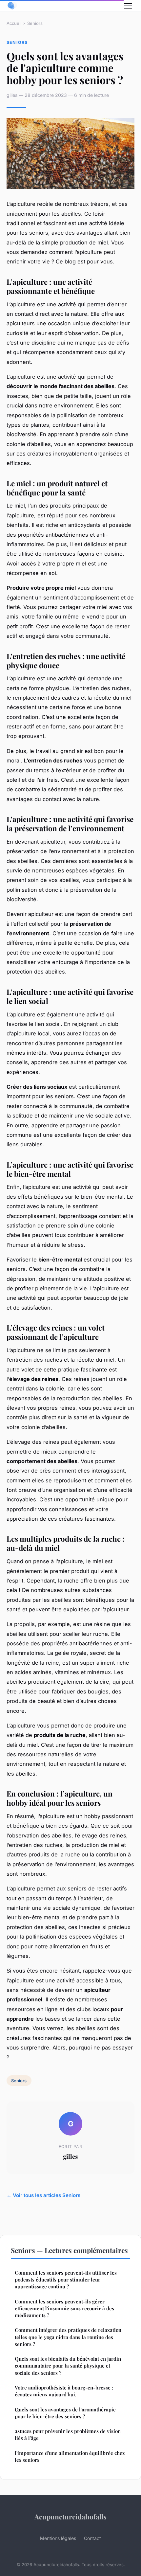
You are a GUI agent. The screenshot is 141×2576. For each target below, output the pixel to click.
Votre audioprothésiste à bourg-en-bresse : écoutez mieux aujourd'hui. (64, 2391)
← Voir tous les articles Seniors (43, 2195)
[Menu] (128, 6)
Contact (92, 2538)
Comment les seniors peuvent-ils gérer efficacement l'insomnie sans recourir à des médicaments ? (64, 2308)
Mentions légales (58, 2538)
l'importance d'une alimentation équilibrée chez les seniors (70, 2456)
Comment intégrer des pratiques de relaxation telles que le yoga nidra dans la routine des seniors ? (68, 2337)
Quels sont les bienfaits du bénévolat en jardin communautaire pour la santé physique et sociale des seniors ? (68, 2366)
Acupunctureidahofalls (70, 2516)
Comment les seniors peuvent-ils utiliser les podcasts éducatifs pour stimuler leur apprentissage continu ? (66, 2280)
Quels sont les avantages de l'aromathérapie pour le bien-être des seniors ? (65, 2413)
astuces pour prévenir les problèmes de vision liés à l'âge (68, 2434)
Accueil (14, 23)
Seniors (35, 23)
